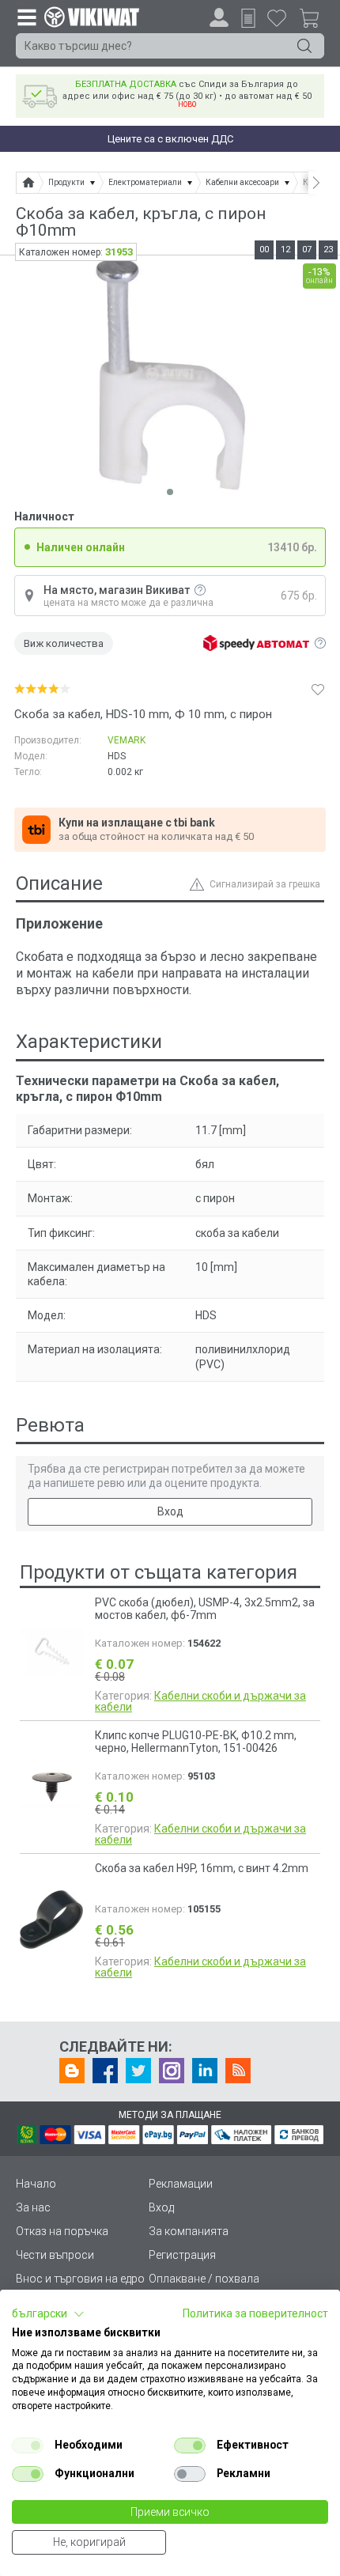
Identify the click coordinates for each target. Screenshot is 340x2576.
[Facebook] (105, 2071)
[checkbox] (28, 2445)
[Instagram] (172, 2071)
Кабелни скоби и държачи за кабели (200, 1701)
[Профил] (219, 17)
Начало (36, 2184)
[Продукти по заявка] (248, 18)
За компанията (189, 2231)
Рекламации (181, 2184)
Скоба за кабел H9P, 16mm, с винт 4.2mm (202, 1868)
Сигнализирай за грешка (265, 884)
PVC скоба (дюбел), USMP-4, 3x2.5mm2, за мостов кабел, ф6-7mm (205, 1609)
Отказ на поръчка (62, 2231)
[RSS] (238, 2071)
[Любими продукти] (277, 17)
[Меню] (26, 17)
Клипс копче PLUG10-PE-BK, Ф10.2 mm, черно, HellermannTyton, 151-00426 (196, 1742)
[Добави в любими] (318, 689)
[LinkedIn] (205, 2071)
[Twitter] (138, 2071)
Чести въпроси (55, 2255)
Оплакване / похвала (204, 2279)
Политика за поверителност (255, 2313)
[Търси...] (304, 46)
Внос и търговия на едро (80, 2279)
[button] (48, 2314)
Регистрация (182, 2255)
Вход (170, 1511)
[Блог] (72, 2071)
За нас (33, 2207)
